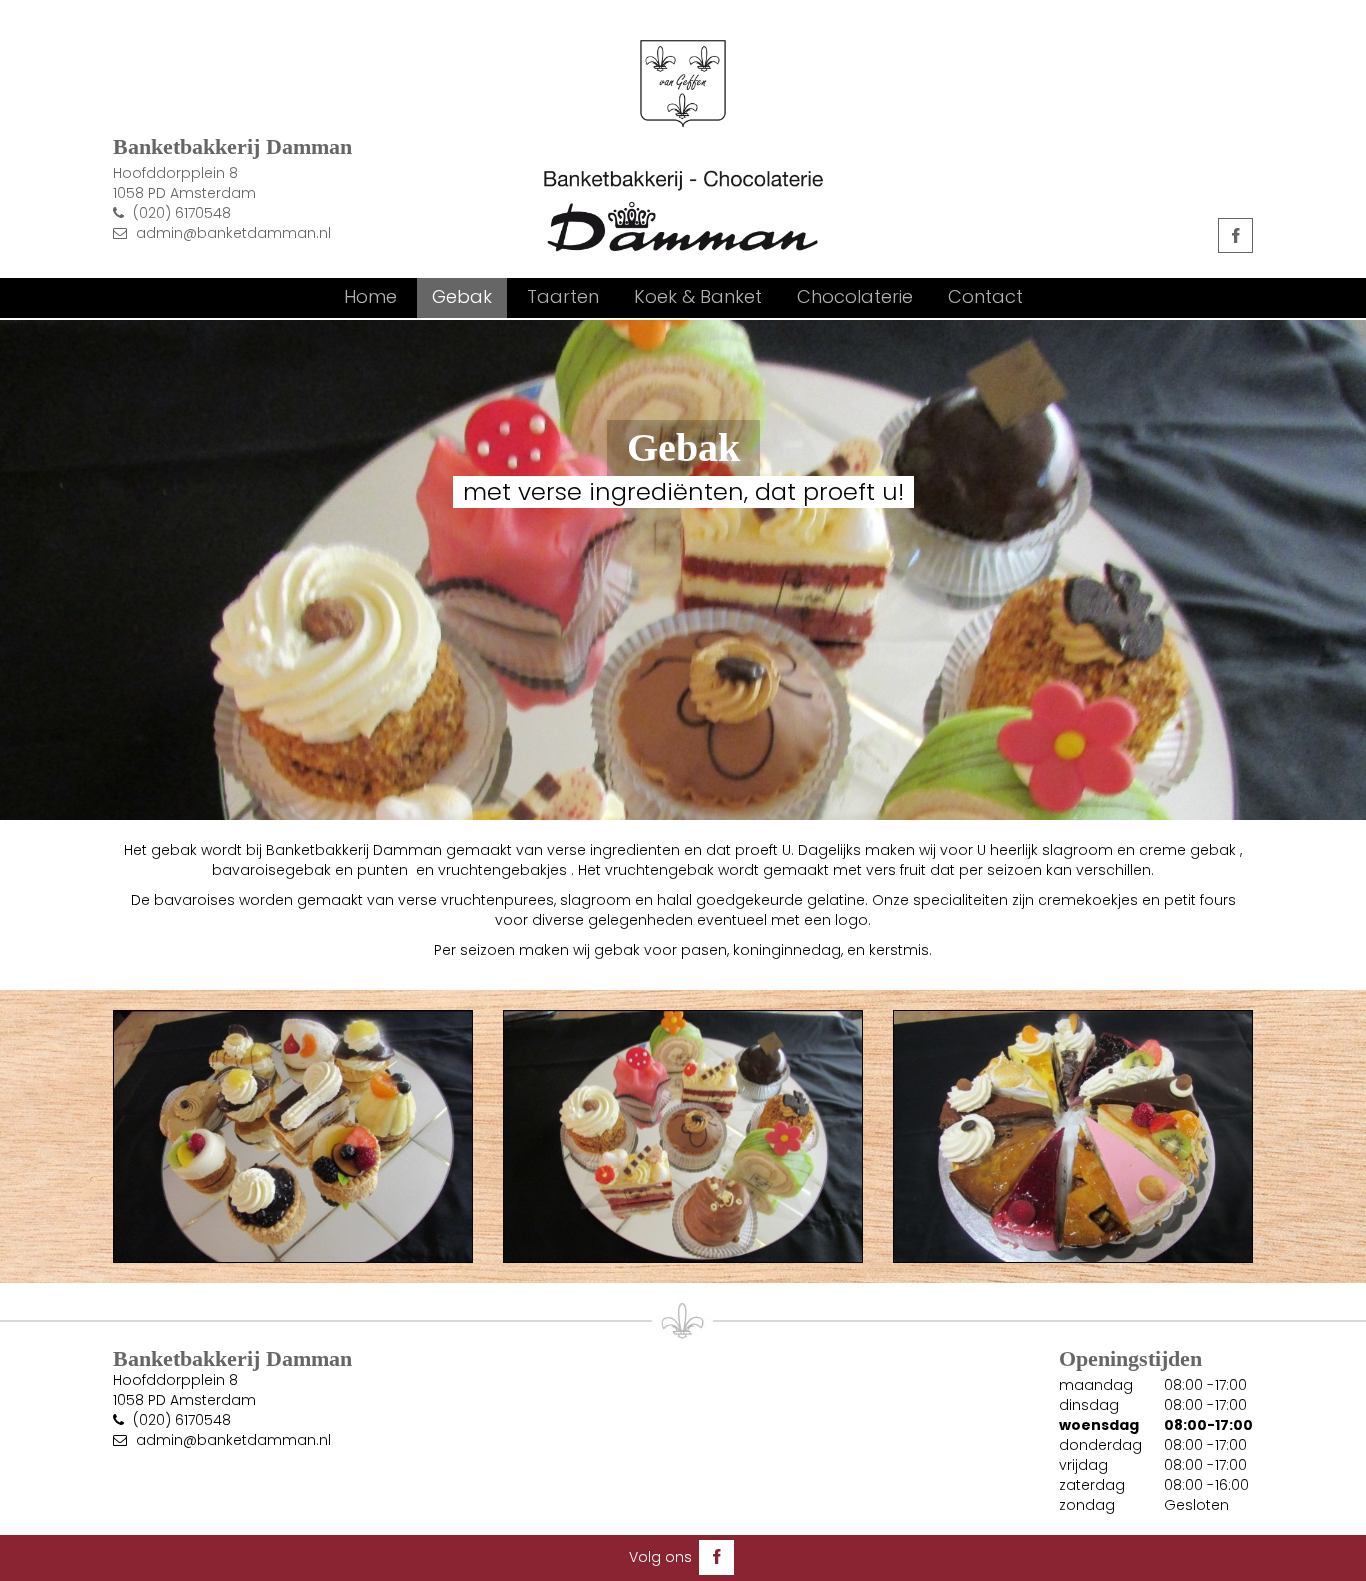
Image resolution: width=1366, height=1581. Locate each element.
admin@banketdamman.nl (233, 233)
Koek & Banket (698, 296)
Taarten (563, 296)
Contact (985, 296)
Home (370, 296)
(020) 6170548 (182, 213)
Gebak (462, 296)
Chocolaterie (855, 296)
